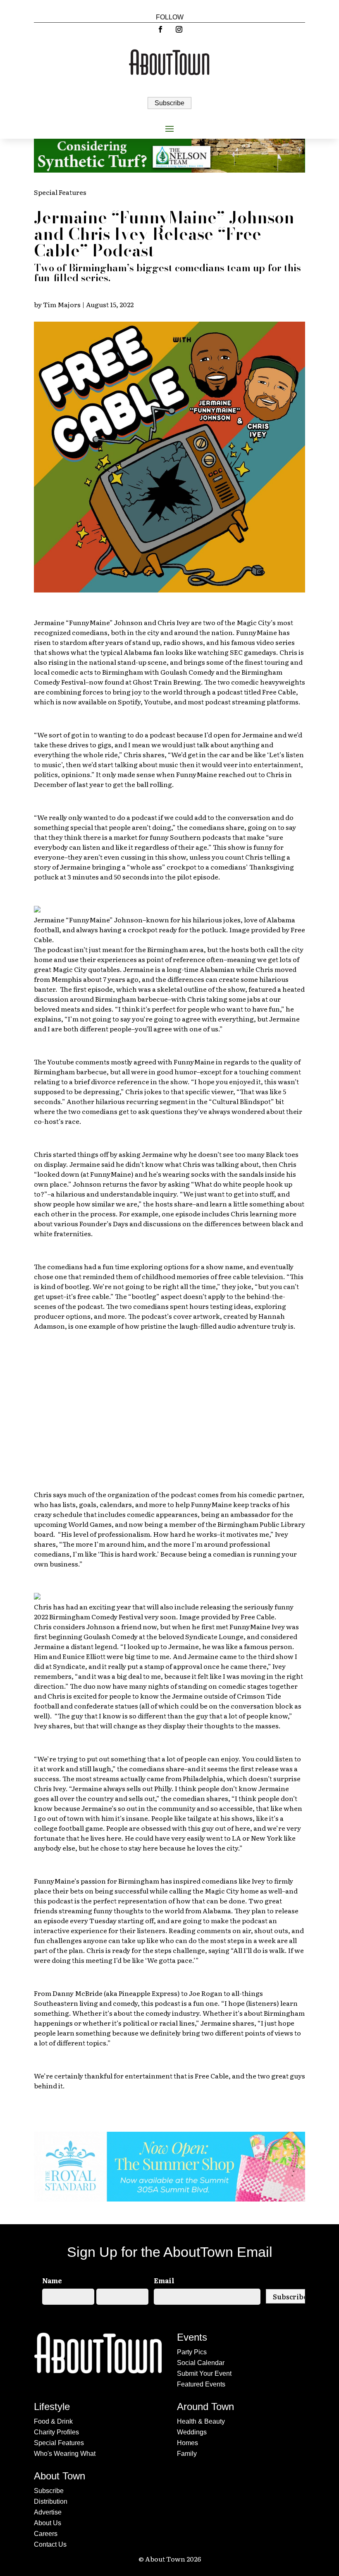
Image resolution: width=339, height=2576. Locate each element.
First (49, 2312)
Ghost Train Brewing (167, 682)
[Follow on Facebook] (160, 29)
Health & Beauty (201, 2421)
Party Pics (192, 2352)
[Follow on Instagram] (179, 29)
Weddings (192, 2432)
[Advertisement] (169, 1405)
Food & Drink (53, 2421)
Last (103, 2312)
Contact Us (50, 2544)
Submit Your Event (204, 2373)
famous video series (263, 642)
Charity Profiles (56, 2432)
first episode (93, 989)
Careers (46, 2534)
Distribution (51, 2501)
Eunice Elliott (84, 1656)
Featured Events (201, 2384)
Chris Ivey (174, 622)
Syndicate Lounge (214, 1636)
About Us (48, 2523)
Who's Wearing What (65, 2454)
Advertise (48, 2512)
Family (187, 2454)
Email (164, 2280)
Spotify (129, 701)
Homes (187, 2443)
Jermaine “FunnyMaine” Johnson (88, 622)
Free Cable (279, 692)
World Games (90, 1524)
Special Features (60, 192)
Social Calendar (201, 2363)
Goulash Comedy (187, 672)
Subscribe (169, 103)
